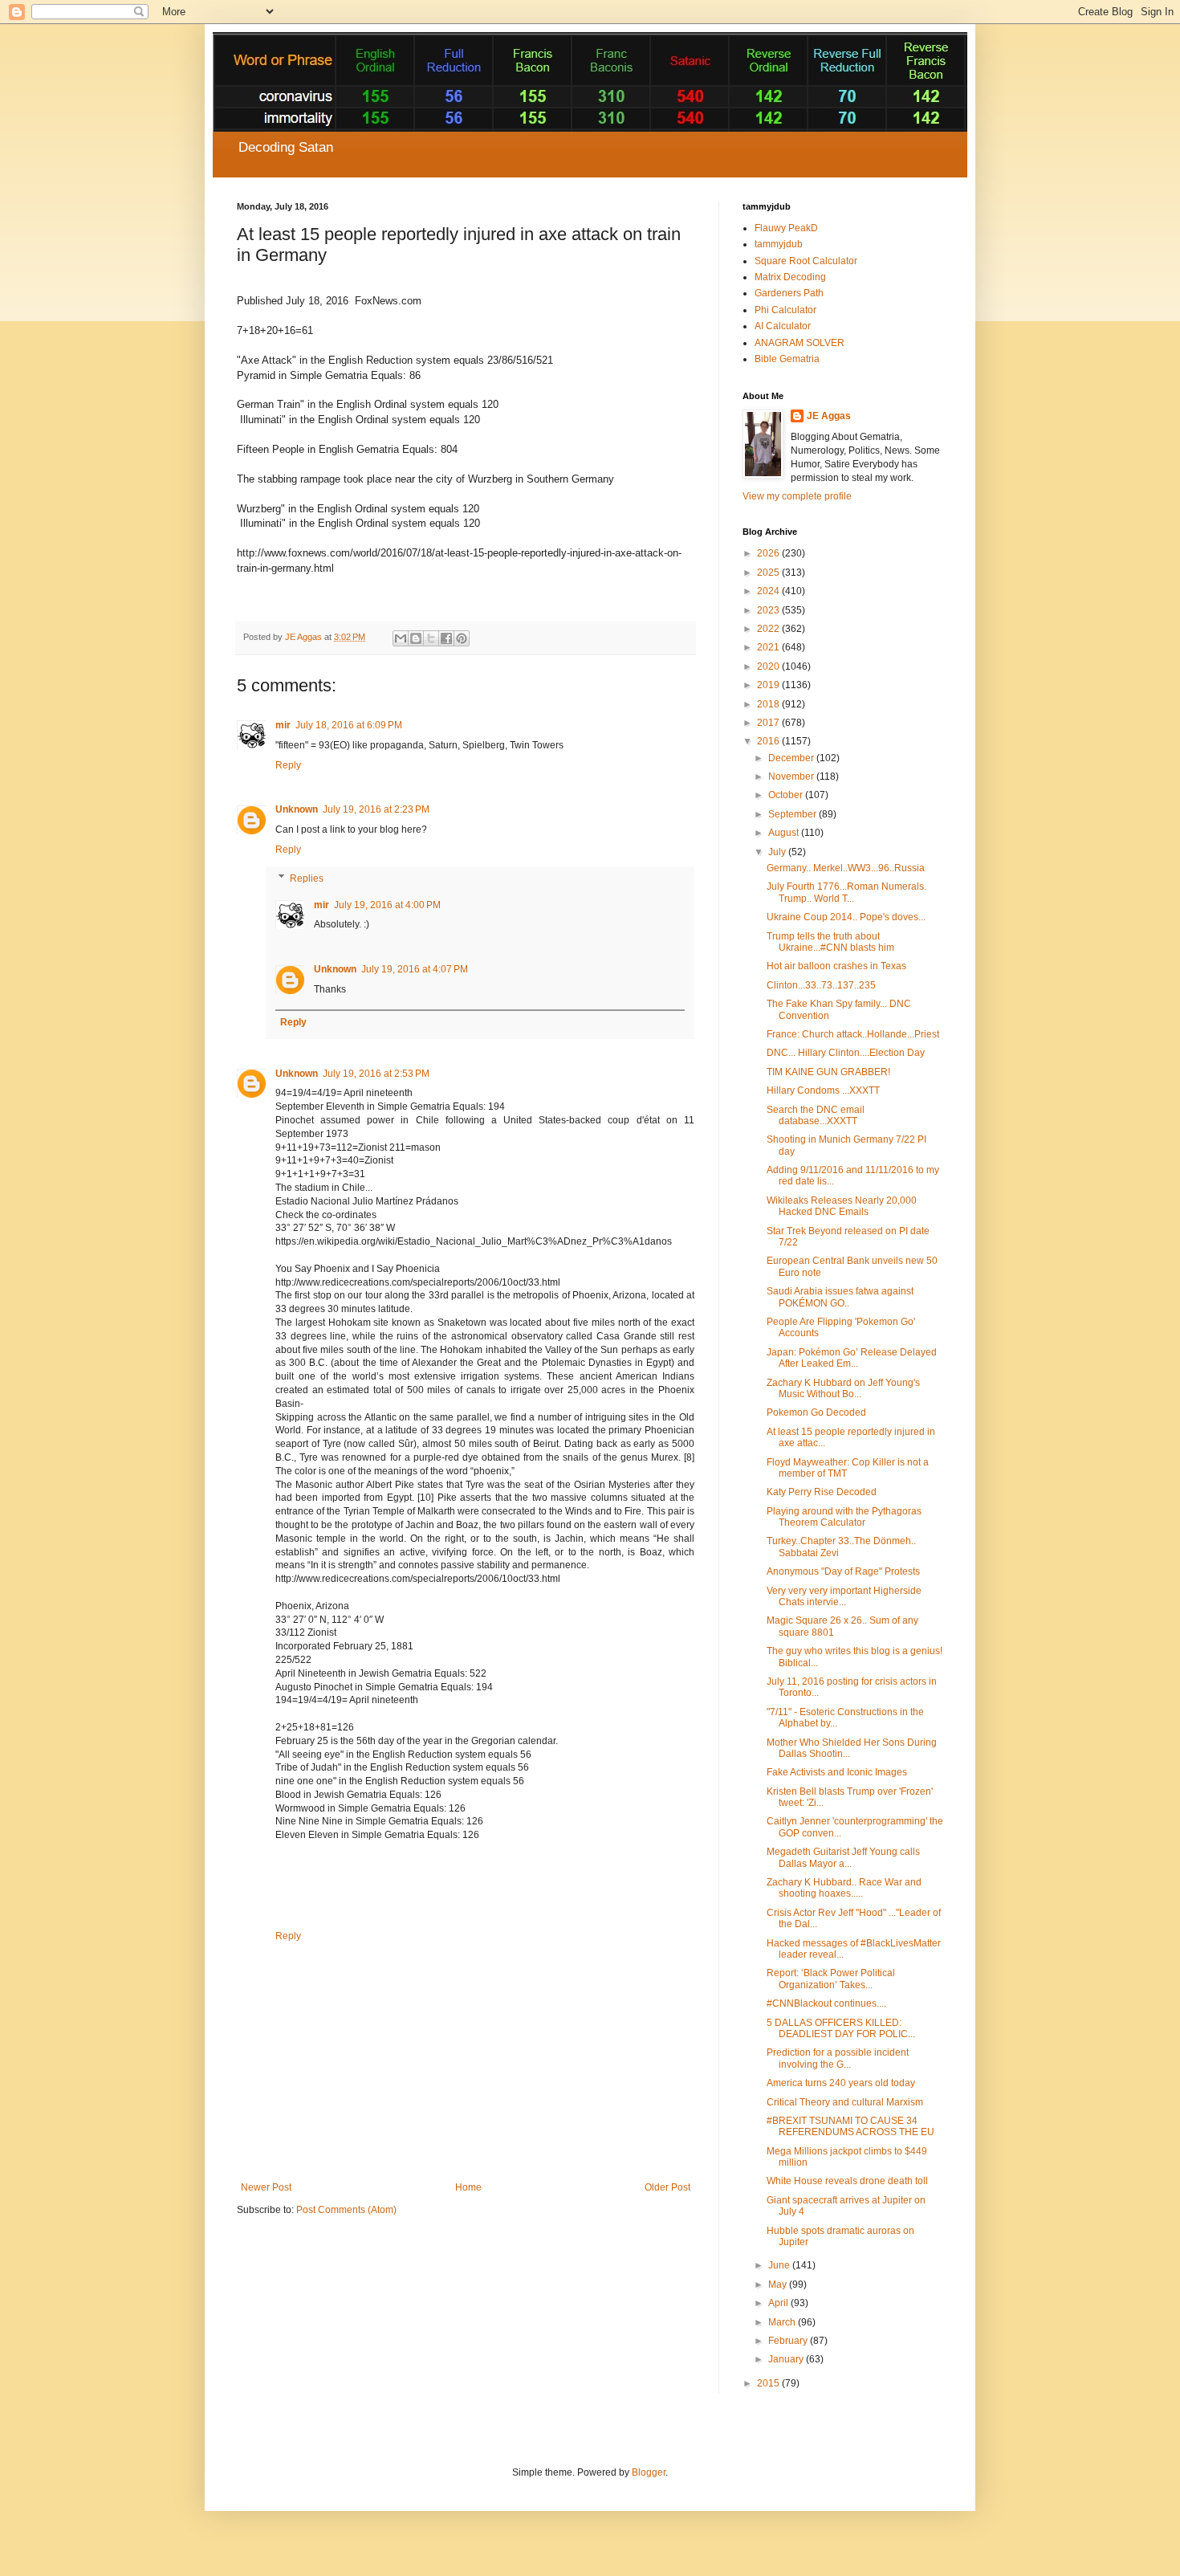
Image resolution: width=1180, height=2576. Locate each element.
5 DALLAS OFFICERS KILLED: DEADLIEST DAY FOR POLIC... (841, 2028)
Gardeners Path (789, 293)
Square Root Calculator (806, 261)
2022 (769, 629)
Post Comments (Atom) (346, 2210)
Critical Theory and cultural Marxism (845, 2102)
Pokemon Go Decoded (816, 1412)
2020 (769, 666)
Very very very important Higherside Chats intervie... (844, 1596)
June (780, 2265)
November (792, 776)
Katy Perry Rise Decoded (822, 1492)
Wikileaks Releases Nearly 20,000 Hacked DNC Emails (842, 1206)
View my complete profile (797, 496)
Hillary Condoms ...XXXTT (823, 1090)
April (779, 2303)
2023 (769, 610)
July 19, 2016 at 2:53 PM (376, 1074)
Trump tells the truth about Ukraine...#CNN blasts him (830, 942)
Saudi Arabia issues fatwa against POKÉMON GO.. (840, 1297)
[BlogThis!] (416, 638)
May (779, 2285)
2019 (769, 685)
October (787, 795)
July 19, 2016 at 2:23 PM (376, 809)
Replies (307, 878)
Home (468, 2187)
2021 (769, 647)
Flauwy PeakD (786, 228)
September (793, 814)
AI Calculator (783, 326)
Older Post (667, 2187)
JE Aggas (829, 416)
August (785, 833)
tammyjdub (779, 244)
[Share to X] (431, 638)
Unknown (297, 809)
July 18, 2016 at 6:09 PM (349, 725)
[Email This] (401, 638)
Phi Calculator (785, 310)
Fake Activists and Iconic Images (837, 1772)
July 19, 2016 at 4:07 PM (415, 969)
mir (283, 725)
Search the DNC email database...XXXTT (816, 1115)
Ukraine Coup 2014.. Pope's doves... (846, 917)
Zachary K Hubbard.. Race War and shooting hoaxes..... (844, 1888)
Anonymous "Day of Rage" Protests (843, 1571)
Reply (288, 765)
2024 (769, 591)
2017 (769, 723)
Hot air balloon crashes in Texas (836, 966)
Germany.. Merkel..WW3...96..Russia (846, 868)
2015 (769, 2383)
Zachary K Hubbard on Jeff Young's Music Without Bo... (843, 1388)
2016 (769, 741)
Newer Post (266, 2187)
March (783, 2322)
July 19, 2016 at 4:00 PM (387, 905)
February (789, 2341)
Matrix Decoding (790, 277)
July (778, 852)
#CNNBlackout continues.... (826, 2003)
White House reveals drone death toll (847, 2181)
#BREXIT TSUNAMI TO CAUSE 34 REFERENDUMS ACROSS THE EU (850, 2126)
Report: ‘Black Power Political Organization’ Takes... (831, 1979)
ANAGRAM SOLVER (800, 343)
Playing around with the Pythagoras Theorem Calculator (844, 1517)
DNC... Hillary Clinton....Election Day (846, 1053)
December (792, 758)
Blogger (649, 2472)
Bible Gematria (787, 359)
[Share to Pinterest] (462, 638)
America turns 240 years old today (841, 2083)
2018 (769, 704)
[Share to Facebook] (446, 638)
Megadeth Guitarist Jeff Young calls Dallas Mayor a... (843, 1857)
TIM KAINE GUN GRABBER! (828, 1072)
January (787, 2359)
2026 (769, 553)
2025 (769, 573)
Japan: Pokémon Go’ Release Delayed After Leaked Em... (852, 1358)
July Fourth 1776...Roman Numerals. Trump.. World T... (846, 892)
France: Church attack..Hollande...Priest (853, 1034)
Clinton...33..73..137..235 (821, 985)
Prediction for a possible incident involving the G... (838, 2058)
